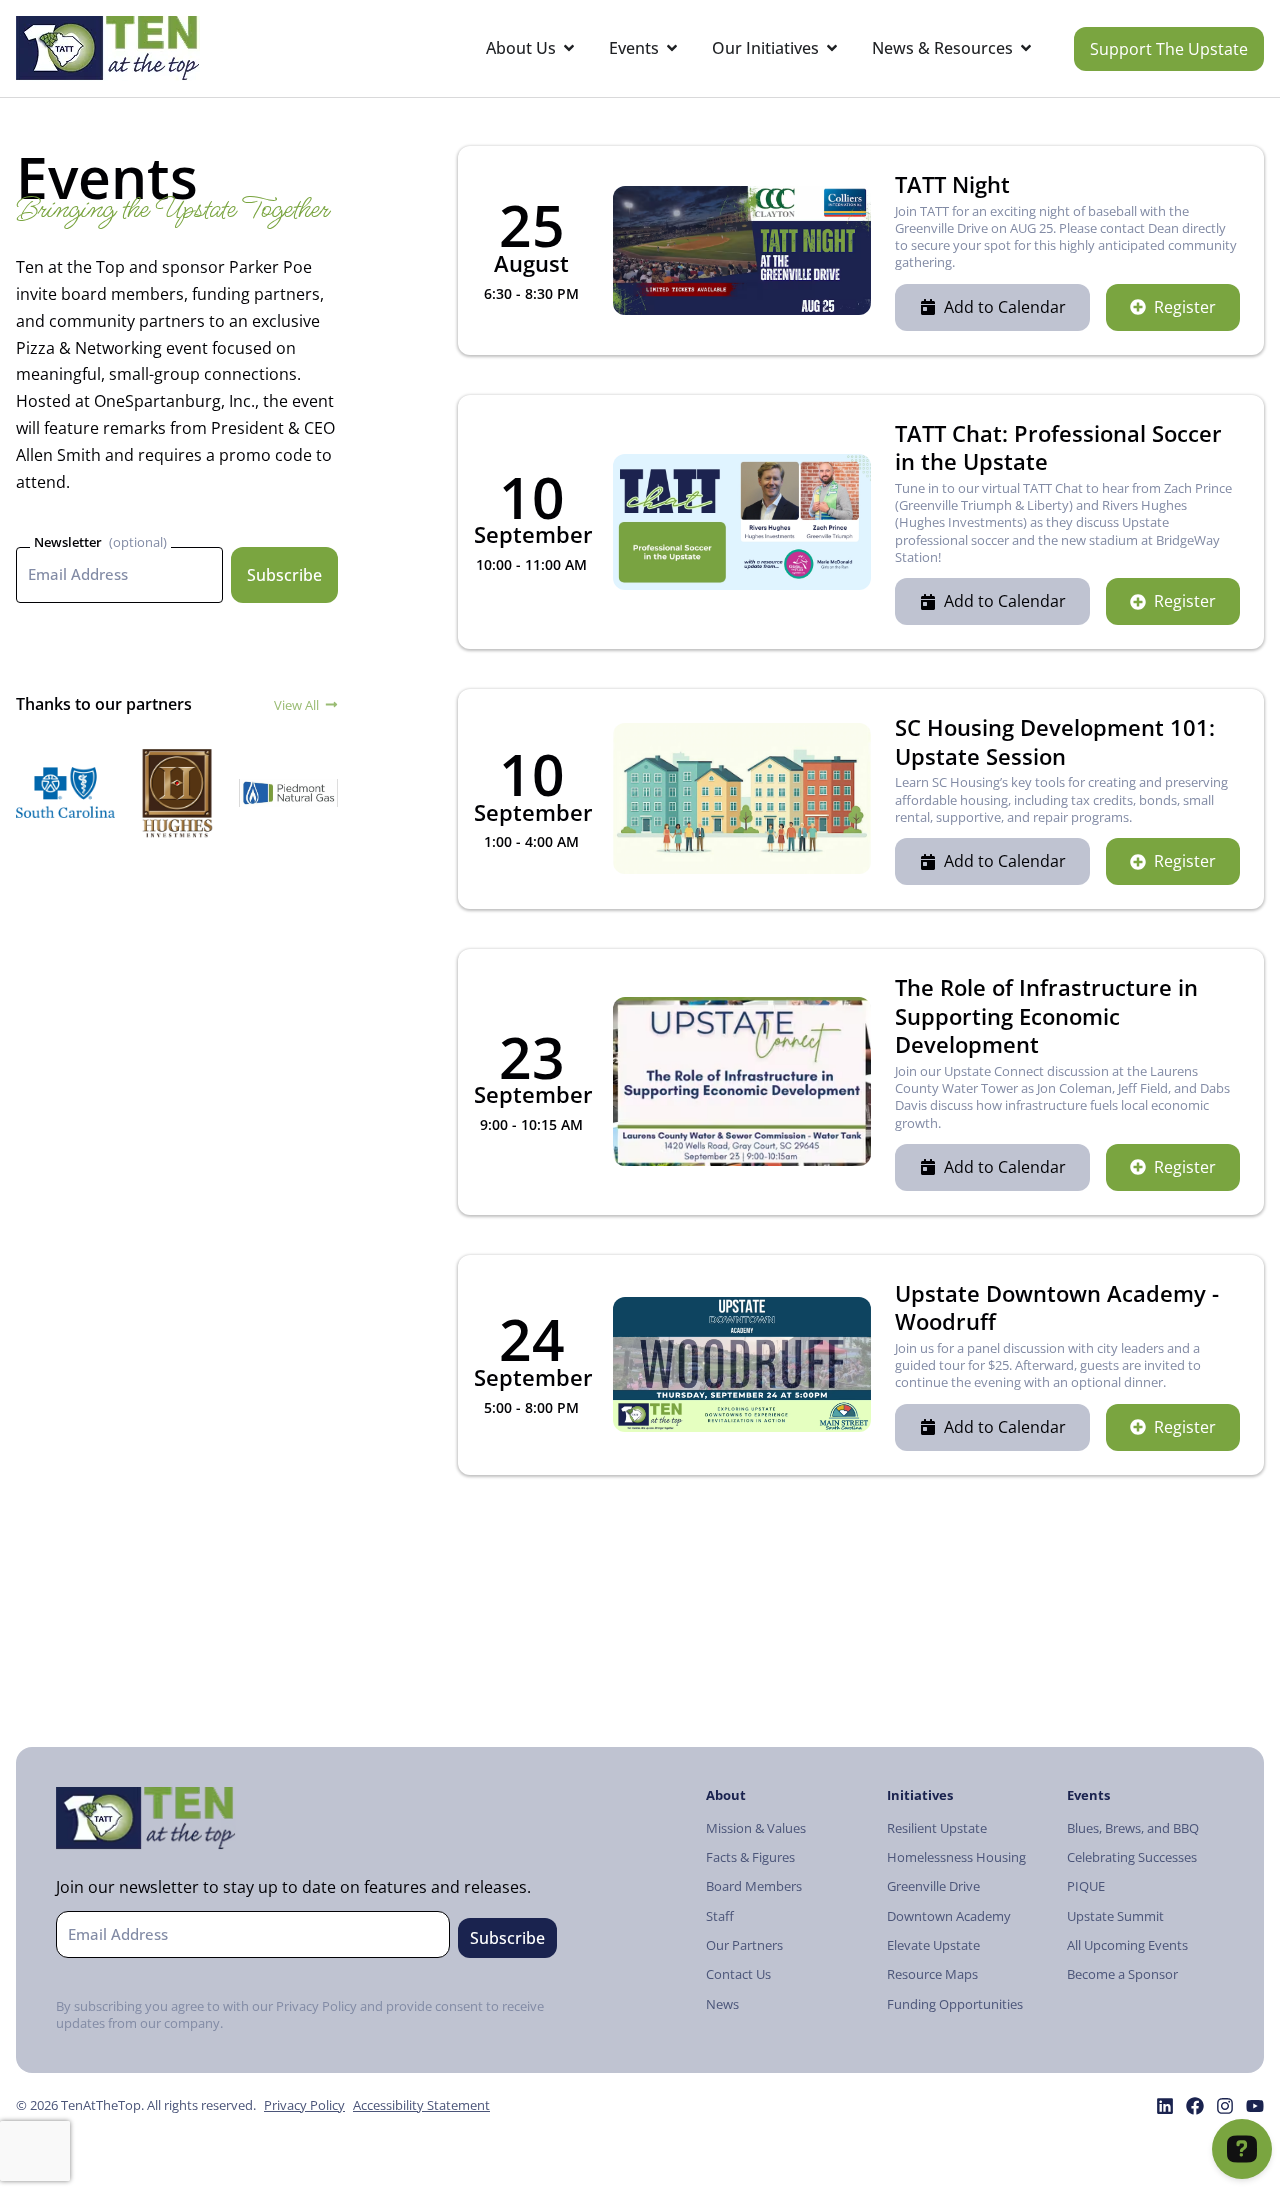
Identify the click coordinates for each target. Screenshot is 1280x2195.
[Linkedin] (1165, 2106)
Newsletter (68, 542)
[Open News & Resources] (1026, 48)
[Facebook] (1195, 2106)
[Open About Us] (569, 48)
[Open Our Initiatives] (832, 48)
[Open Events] (672, 48)
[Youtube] (1255, 2106)
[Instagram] (1225, 2106)
